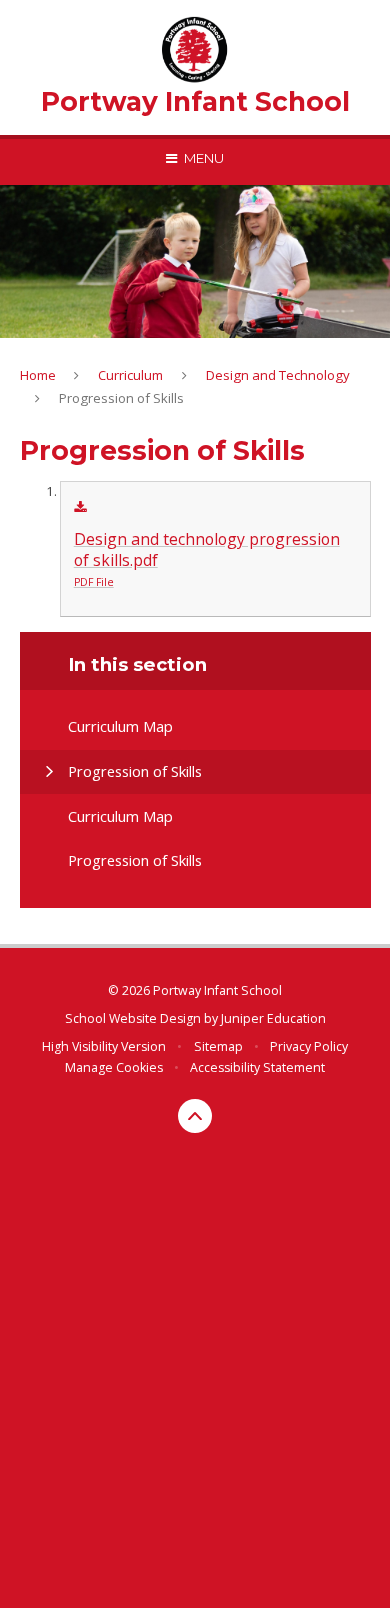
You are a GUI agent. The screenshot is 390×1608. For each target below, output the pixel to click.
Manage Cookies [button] (114, 1067)
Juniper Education (273, 1018)
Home (38, 375)
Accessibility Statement (257, 1067)
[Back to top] (195, 1116)
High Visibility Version (104, 1046)
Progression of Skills (121, 398)
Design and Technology (278, 375)
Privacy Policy (309, 1046)
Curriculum (130, 375)
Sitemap (218, 1046)
